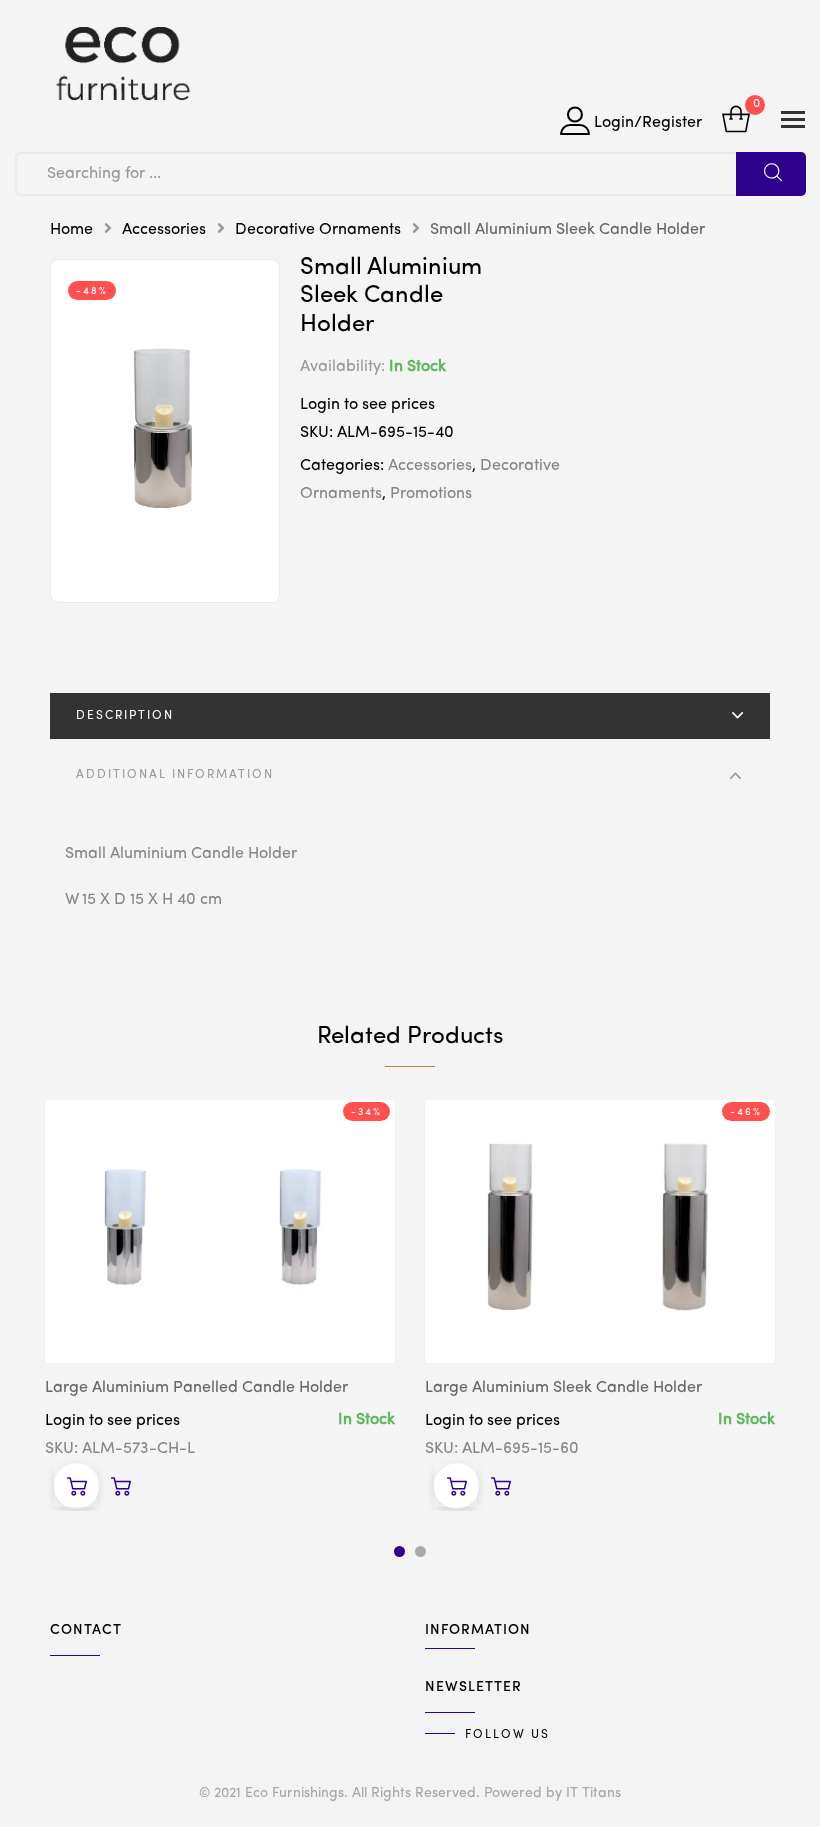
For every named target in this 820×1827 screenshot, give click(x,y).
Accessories (164, 230)
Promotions (431, 494)
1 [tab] (399, 1551)
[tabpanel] (220, 1304)
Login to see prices (367, 405)
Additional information (175, 775)
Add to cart (76, 1485)
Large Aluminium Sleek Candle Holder (563, 1388)
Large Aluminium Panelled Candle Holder (196, 1388)
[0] (736, 121)
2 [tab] (420, 1551)
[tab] (410, 716)
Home (71, 230)
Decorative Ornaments (318, 230)
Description (125, 716)
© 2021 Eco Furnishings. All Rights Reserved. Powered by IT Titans (410, 1793)
